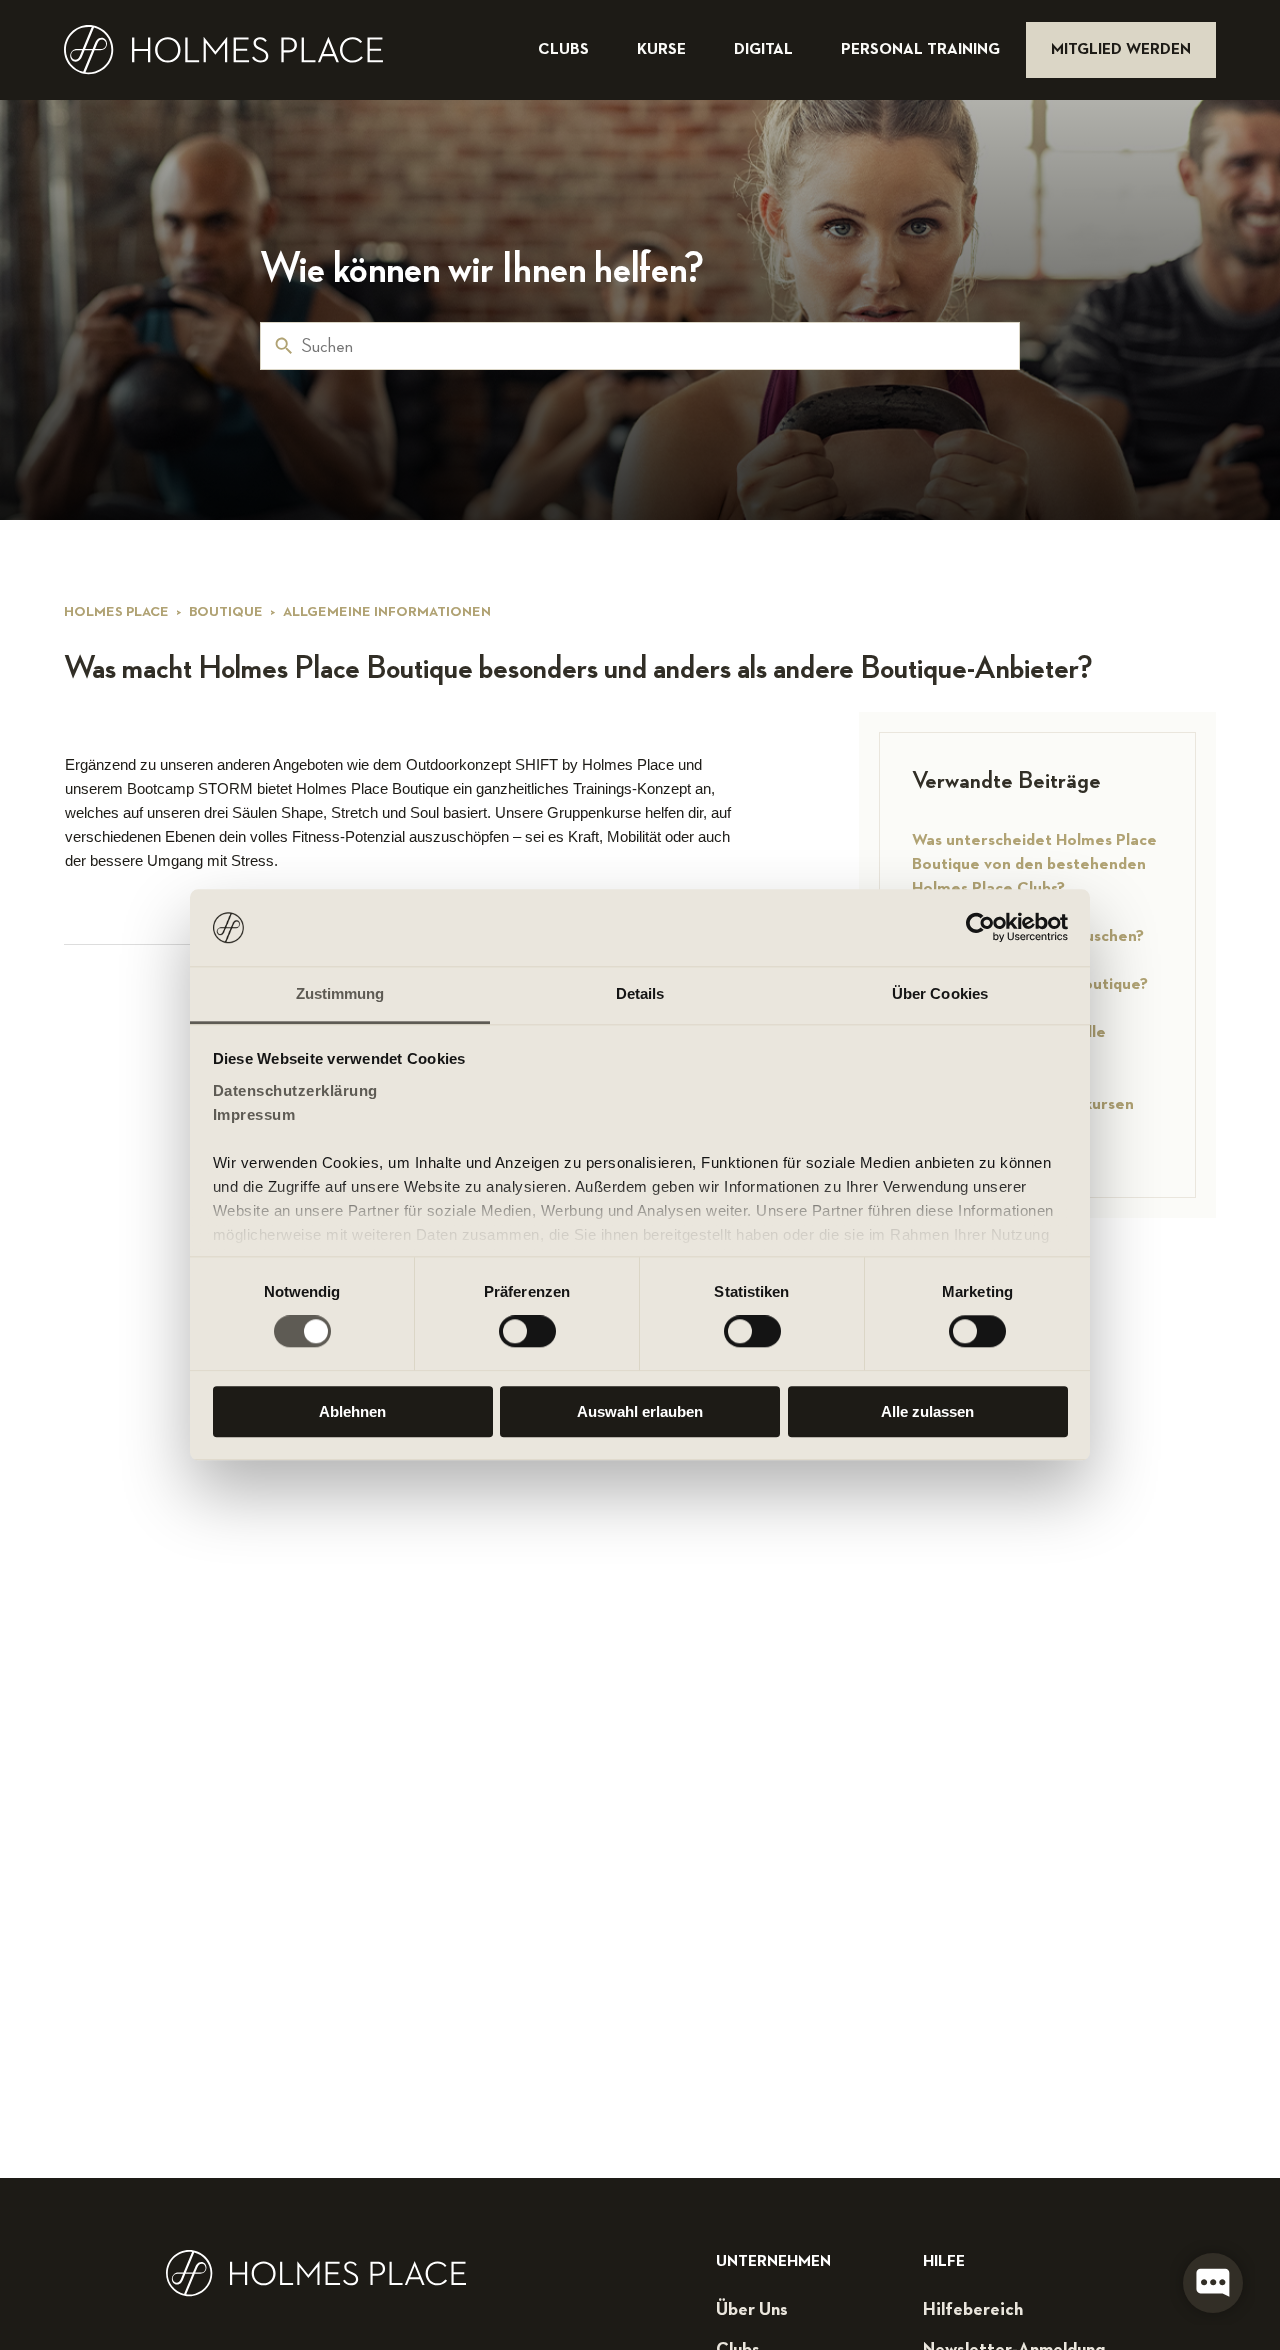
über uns (752, 2310)
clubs (565, 50)
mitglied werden (1121, 50)
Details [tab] (640, 993)
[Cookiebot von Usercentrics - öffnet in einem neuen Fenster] (980, 928)
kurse (663, 50)
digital (765, 50)
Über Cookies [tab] (940, 993)
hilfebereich (973, 2310)
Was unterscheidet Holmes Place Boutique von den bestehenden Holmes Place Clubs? (1034, 864)
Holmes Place (116, 612)
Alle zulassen (927, 1411)
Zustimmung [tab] (340, 993)
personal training (922, 50)
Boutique (226, 612)
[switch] (527, 1331)
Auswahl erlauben (640, 1411)
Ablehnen (352, 1411)
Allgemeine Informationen (387, 612)
